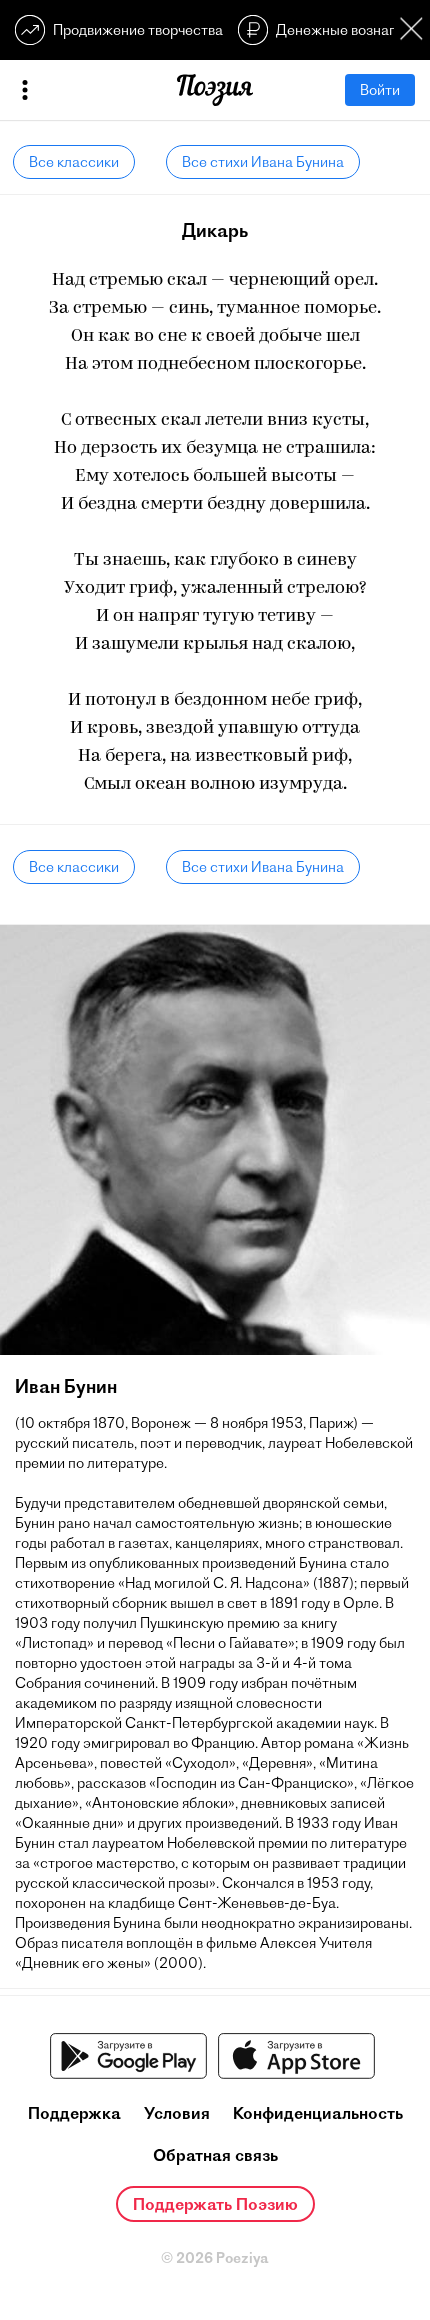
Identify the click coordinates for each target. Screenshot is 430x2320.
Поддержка (74, 2113)
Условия (177, 2113)
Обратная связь (215, 2155)
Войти (380, 90)
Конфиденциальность (318, 2113)
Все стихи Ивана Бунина (263, 162)
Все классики (74, 162)
